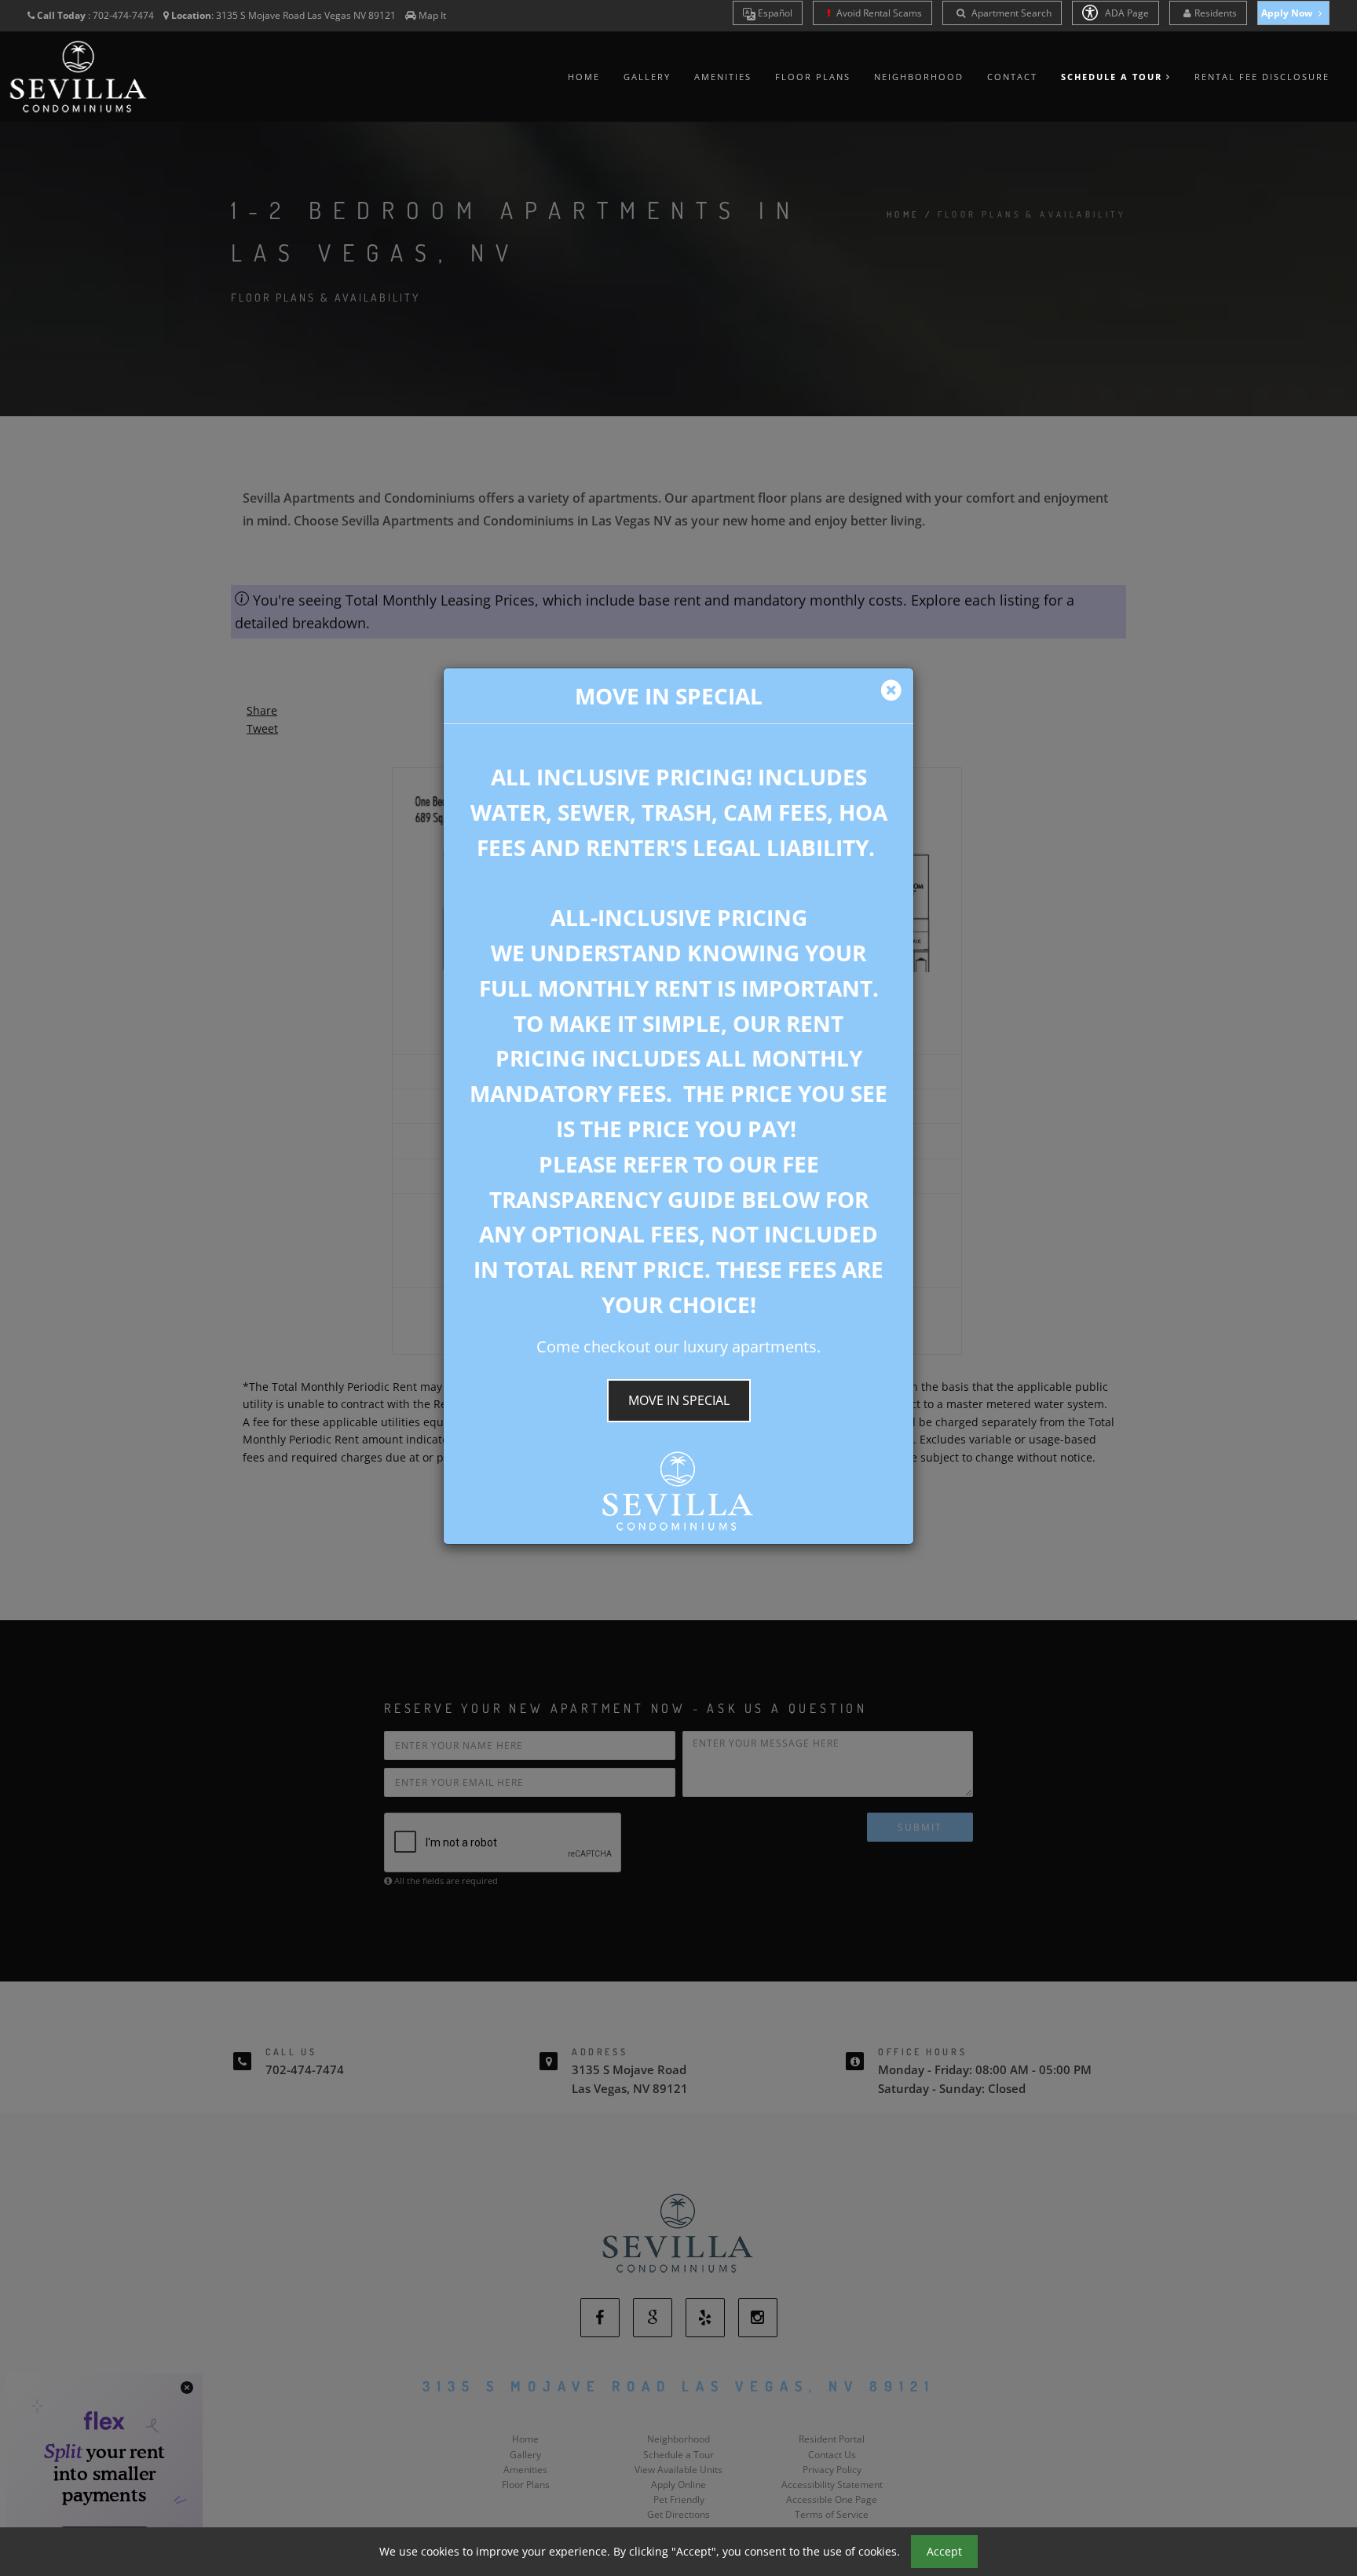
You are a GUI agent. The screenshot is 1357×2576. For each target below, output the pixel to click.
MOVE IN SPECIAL (679, 1400)
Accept (944, 2551)
